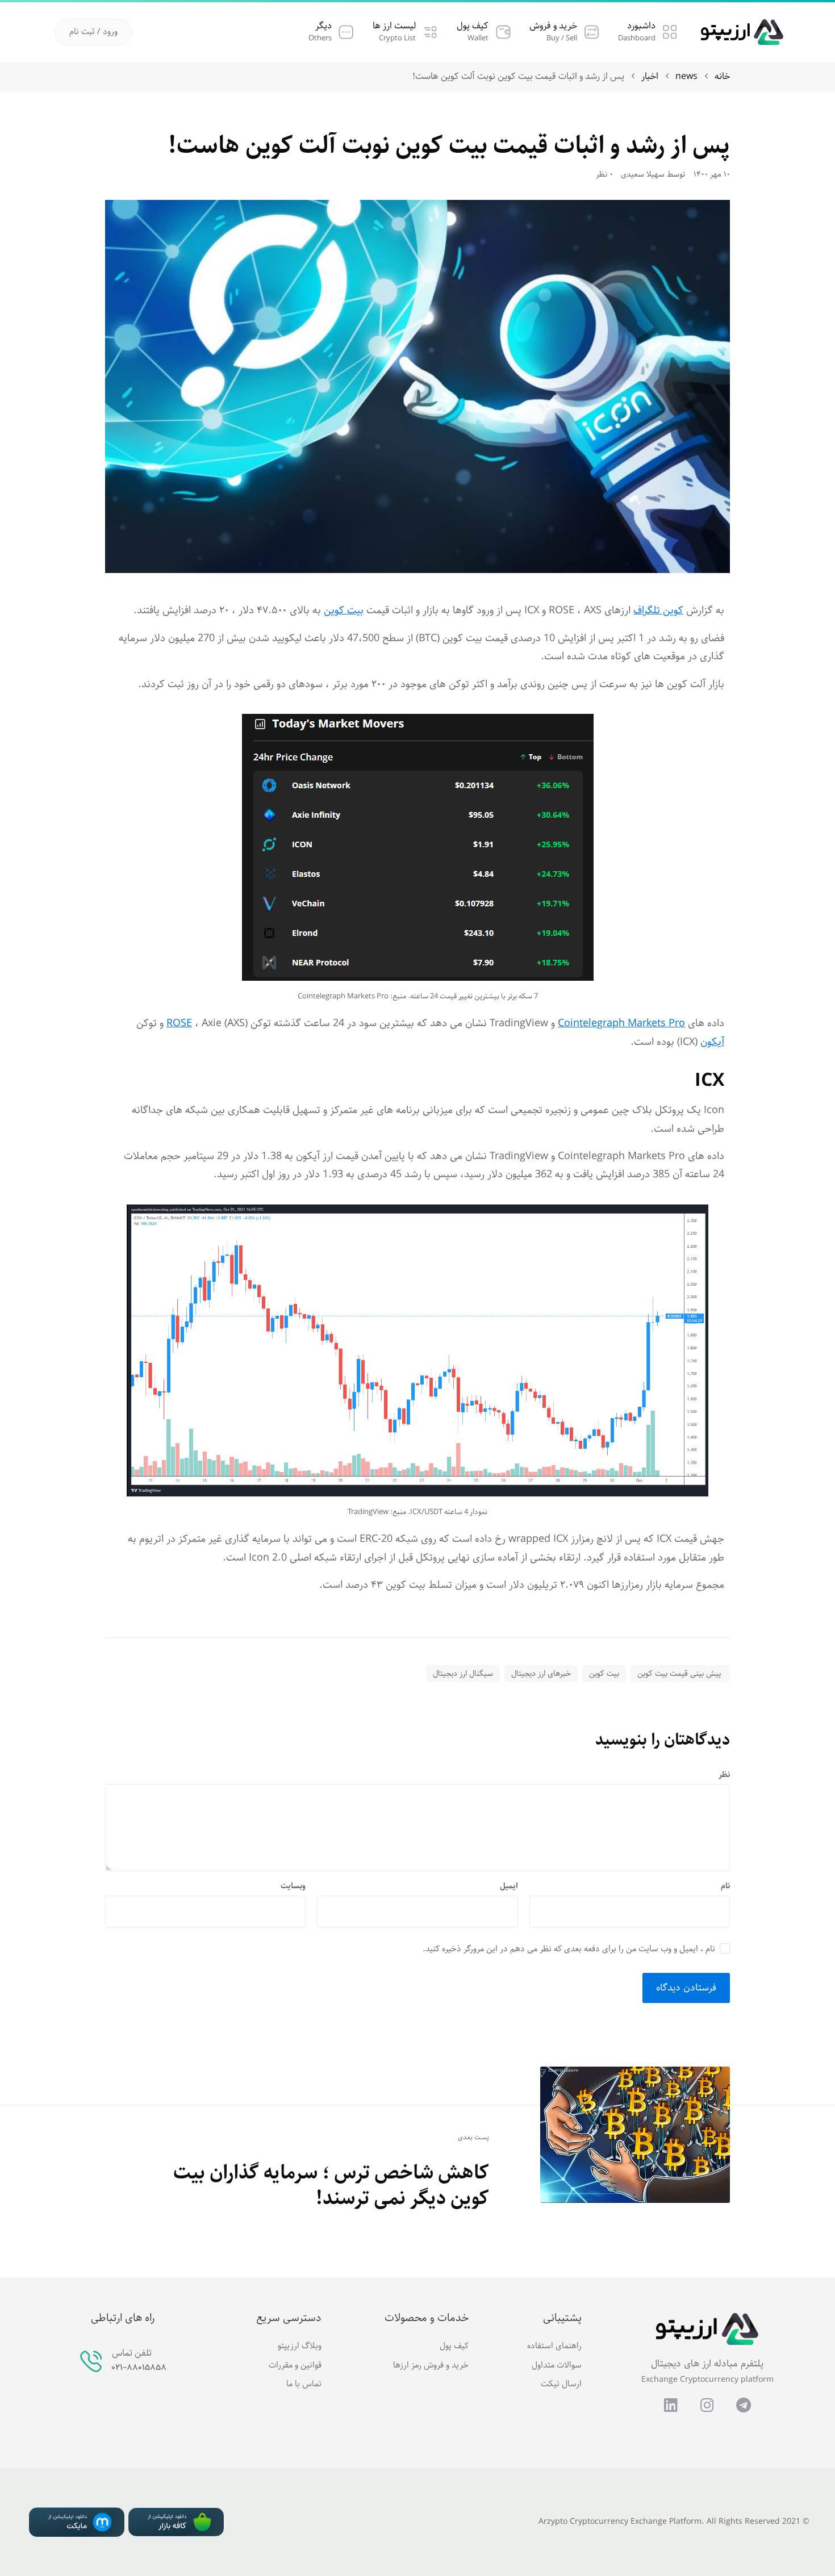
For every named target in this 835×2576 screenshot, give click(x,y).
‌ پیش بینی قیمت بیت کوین (680, 1674)
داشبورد (641, 26)
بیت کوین (344, 610)
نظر (724, 1775)
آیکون (712, 1042)
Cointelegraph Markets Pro (621, 1023)
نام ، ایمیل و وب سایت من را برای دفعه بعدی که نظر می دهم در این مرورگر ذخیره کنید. (569, 1949)
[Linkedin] (671, 2404)
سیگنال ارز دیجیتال (463, 1674)
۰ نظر (604, 175)
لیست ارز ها (394, 26)
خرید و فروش (553, 26)
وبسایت (293, 1886)
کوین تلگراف (658, 610)
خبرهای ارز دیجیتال (541, 1674)
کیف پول (473, 26)
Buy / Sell (562, 38)
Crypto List (397, 38)
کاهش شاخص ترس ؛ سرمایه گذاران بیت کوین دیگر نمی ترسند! (331, 2186)
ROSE (179, 1023)
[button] (93, 32)
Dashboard (637, 38)
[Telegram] (744, 2404)
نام (725, 1886)
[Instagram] (707, 2404)
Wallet (478, 38)
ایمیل (509, 1886)
